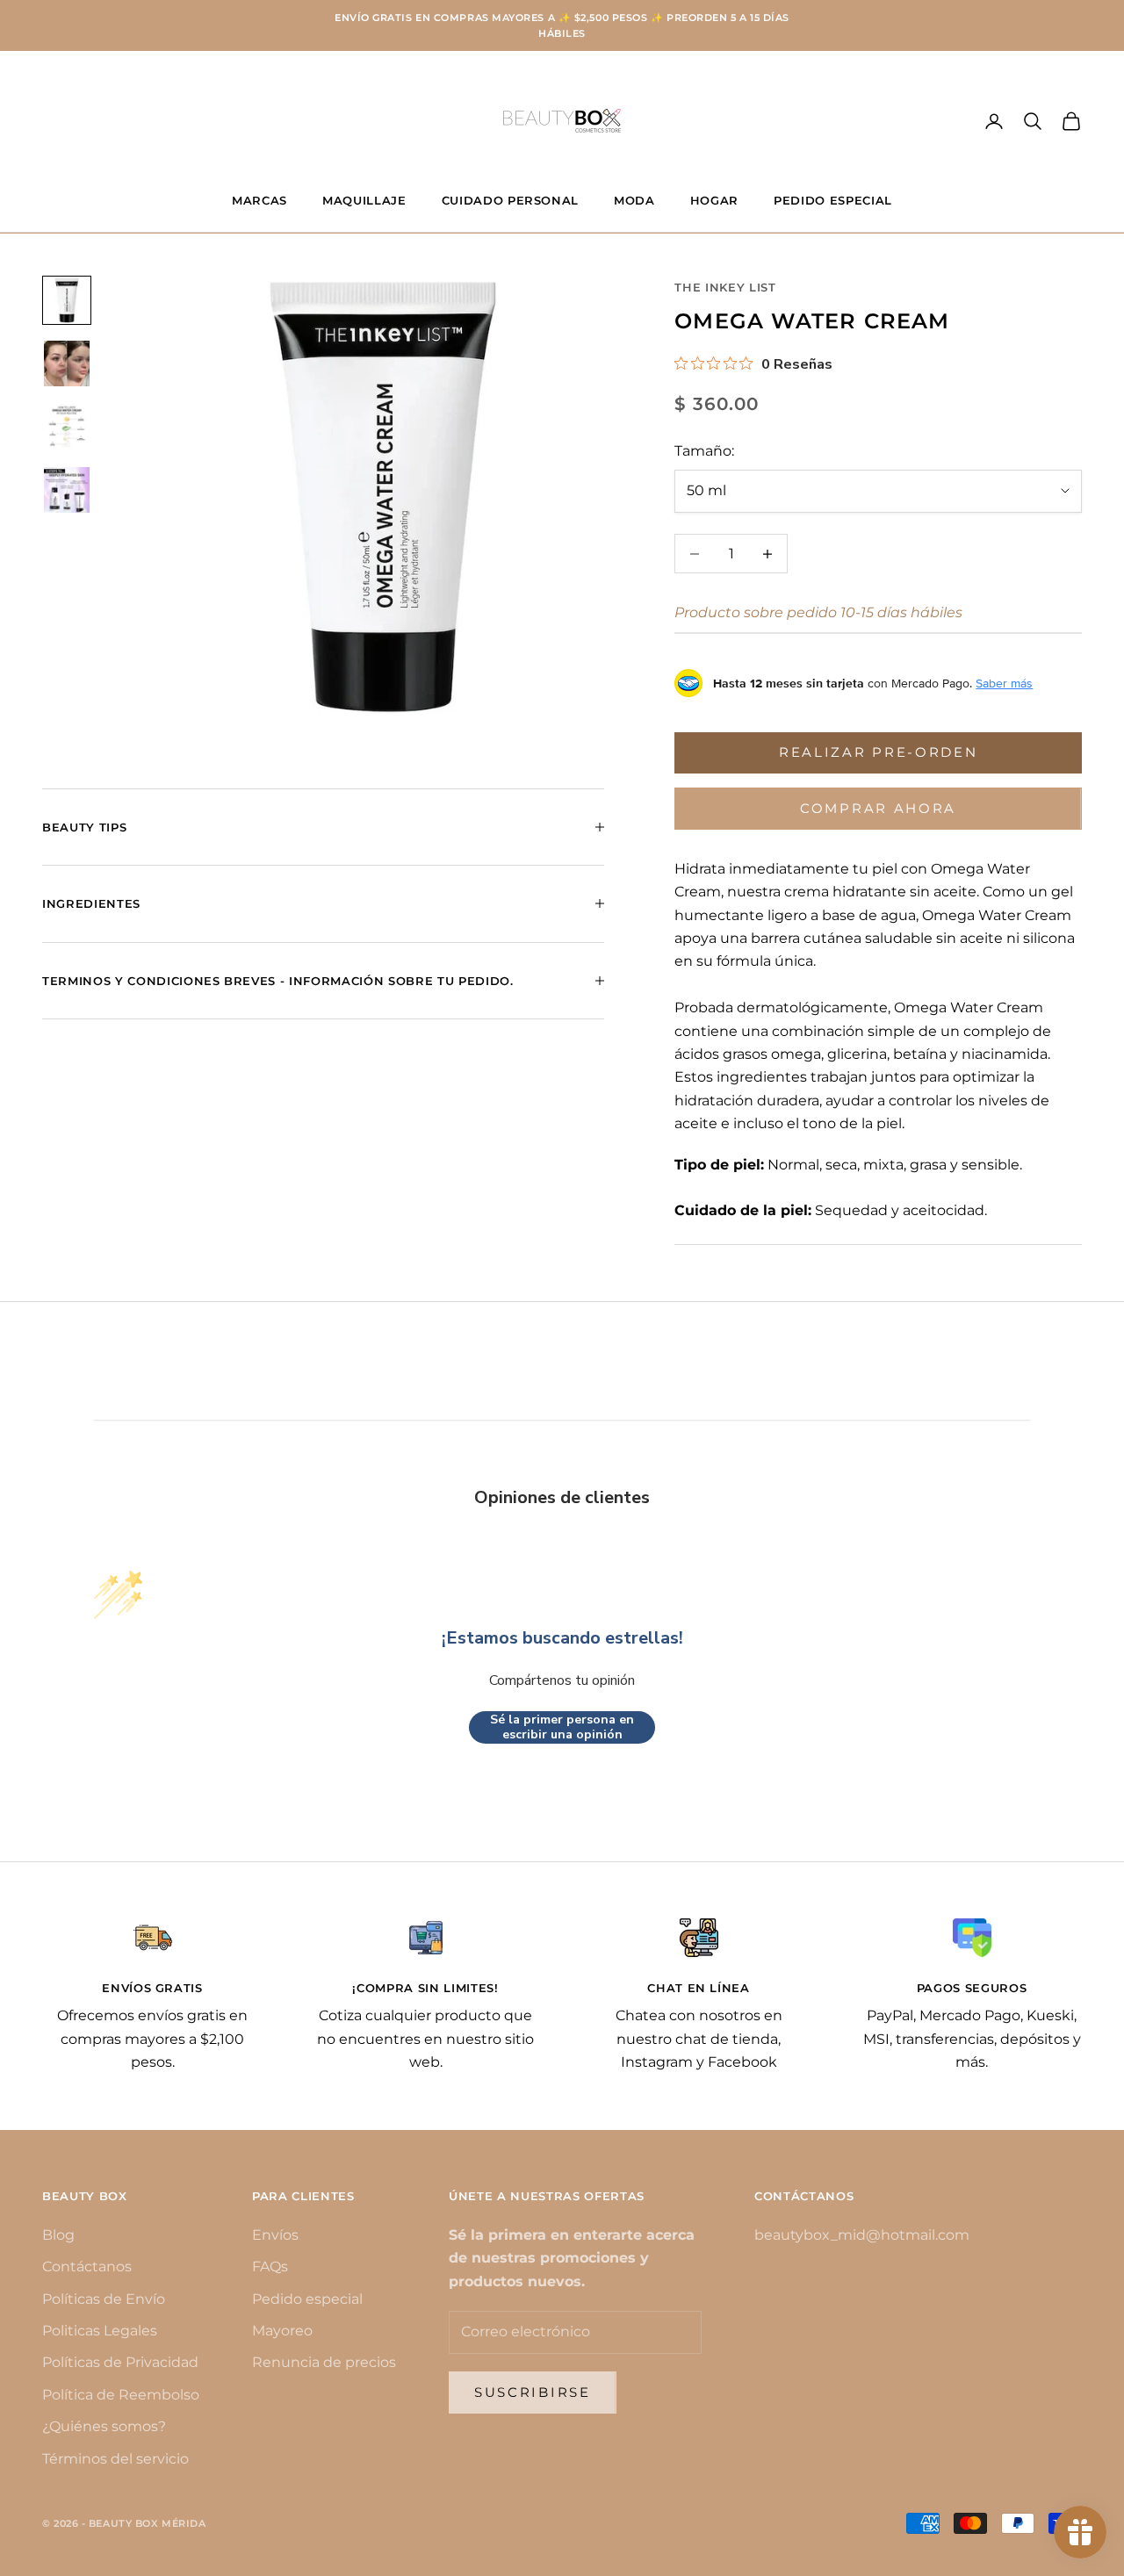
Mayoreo (282, 2331)
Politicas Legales (100, 2331)
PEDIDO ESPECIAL (833, 200)
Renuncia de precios (324, 2362)
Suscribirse (533, 2392)
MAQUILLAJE (364, 200)
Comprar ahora (878, 808)
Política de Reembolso (121, 2395)
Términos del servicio (115, 2459)
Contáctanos (87, 2267)
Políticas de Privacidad (120, 2362)
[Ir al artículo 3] (67, 427)
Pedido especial (307, 2299)
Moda (634, 200)
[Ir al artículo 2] (67, 363)
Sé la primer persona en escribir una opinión (562, 1727)
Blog (58, 2235)
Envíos (275, 2235)
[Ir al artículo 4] (67, 490)
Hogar (714, 200)
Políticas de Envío (104, 2299)
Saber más (1004, 683)
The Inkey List (725, 287)
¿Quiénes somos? (104, 2426)
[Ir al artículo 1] (67, 300)
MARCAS (259, 200)
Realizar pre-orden (879, 752)
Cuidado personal (511, 200)
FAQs (270, 2267)
